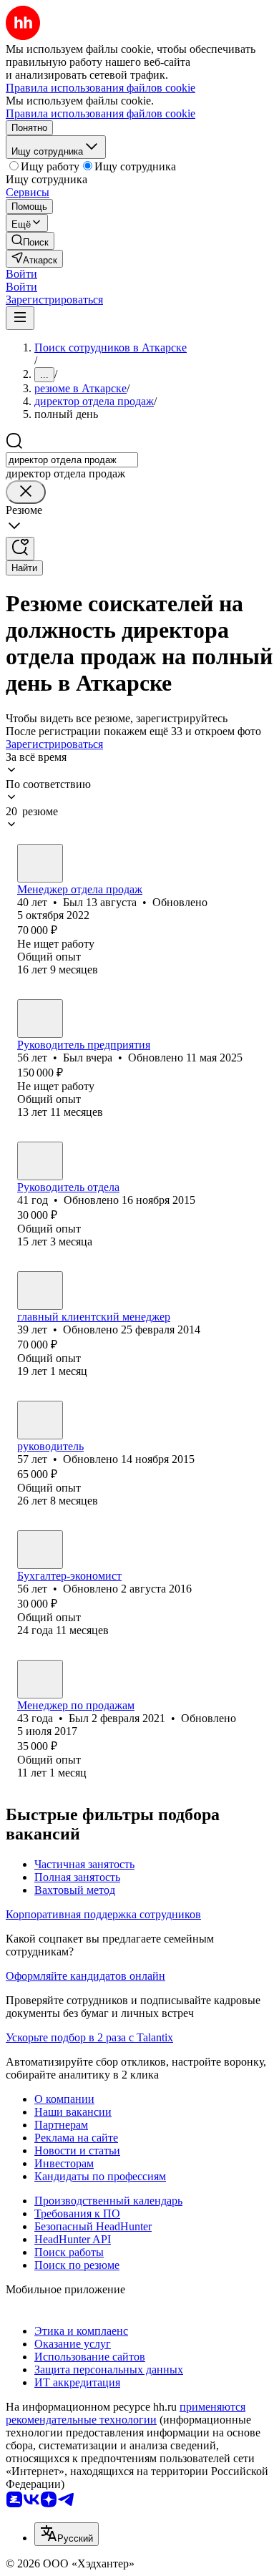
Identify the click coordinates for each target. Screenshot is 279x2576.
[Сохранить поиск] (20, 549)
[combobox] (72, 460)
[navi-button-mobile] (20, 318)
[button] (21, 274)
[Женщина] (40, 1291)
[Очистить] (26, 492)
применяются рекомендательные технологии (126, 2413)
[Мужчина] (40, 863)
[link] (30, 241)
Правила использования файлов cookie (101, 113)
